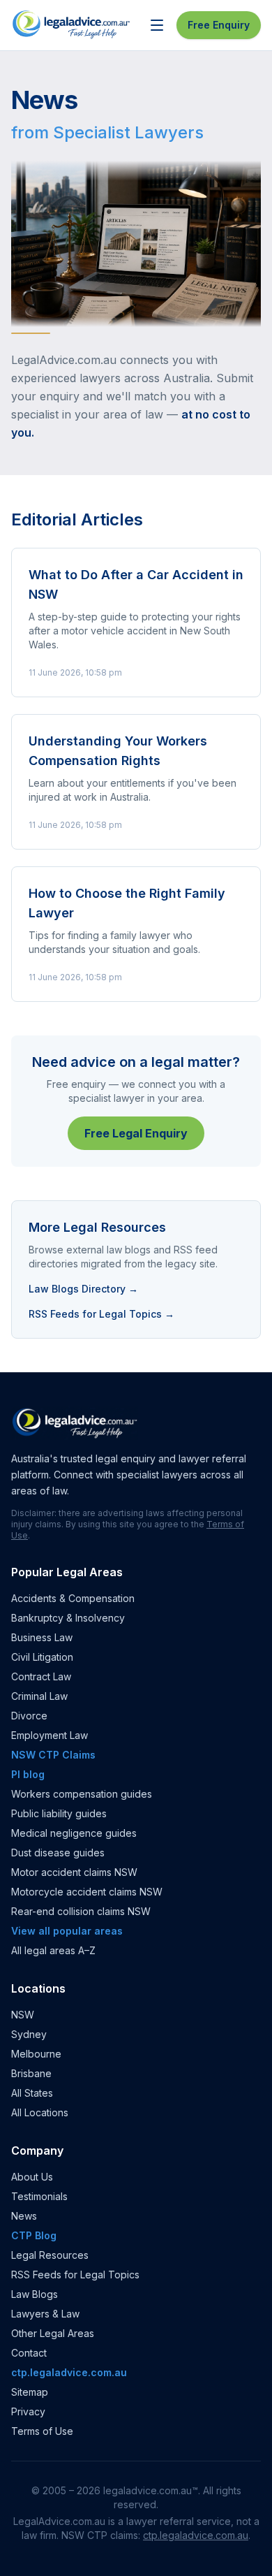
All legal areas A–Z (53, 1950)
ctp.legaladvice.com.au (69, 2372)
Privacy (28, 2411)
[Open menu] (157, 25)
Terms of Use (42, 2431)
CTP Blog (34, 2235)
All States (32, 2093)
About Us (32, 2177)
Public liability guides (59, 1813)
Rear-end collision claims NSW (81, 1911)
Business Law (42, 1637)
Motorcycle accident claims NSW (87, 1892)
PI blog (28, 1774)
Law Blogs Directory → (83, 1289)
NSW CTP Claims (53, 1755)
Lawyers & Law (45, 2314)
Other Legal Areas (53, 2333)
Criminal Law (39, 1696)
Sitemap (30, 2392)
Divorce (29, 1716)
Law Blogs (35, 2294)
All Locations (40, 2112)
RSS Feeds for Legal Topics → (101, 1314)
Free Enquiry (219, 25)
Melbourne (36, 2054)
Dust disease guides (58, 1853)
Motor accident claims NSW (74, 1872)
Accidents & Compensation (73, 1598)
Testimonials (39, 2196)
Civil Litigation (42, 1657)
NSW (23, 2015)
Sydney (29, 2034)
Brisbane (31, 2073)
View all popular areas (67, 1931)
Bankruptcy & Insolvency (68, 1618)
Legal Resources (50, 2255)
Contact (29, 2353)
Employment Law (50, 1735)
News (24, 2216)
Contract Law (41, 1676)
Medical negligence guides (74, 1833)
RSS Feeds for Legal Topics (75, 2275)
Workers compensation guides (82, 1794)
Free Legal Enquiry (136, 1133)
